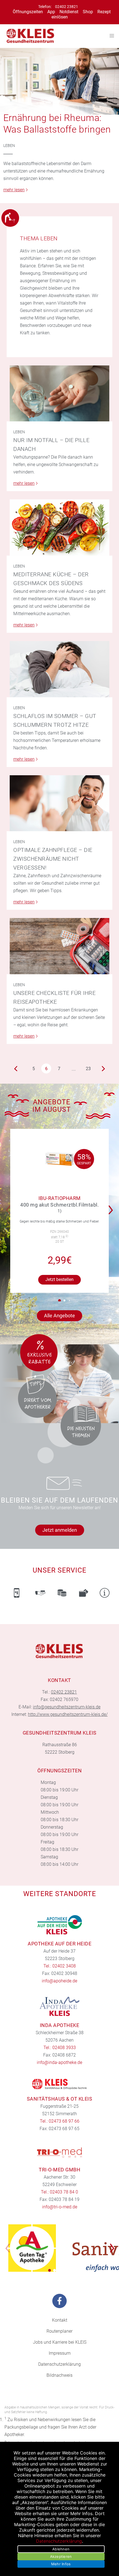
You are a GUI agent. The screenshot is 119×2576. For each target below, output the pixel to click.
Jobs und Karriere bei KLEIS (60, 2342)
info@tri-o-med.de (60, 2207)
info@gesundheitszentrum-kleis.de (67, 1707)
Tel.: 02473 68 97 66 (60, 2121)
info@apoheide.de (59, 1981)
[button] (112, 1206)
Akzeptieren (61, 2556)
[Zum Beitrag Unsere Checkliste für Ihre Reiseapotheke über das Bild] (59, 946)
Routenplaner (59, 2331)
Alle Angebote (59, 1316)
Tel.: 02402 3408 (60, 1966)
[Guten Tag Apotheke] (32, 2248)
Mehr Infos (61, 2564)
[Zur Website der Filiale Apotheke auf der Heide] (59, 1925)
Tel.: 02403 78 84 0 (59, 2192)
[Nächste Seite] (103, 1068)
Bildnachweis (59, 2375)
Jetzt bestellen (59, 1279)
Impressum (60, 2353)
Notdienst (69, 12)
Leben (9, 146)
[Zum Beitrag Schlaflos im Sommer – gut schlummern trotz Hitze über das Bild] (59, 669)
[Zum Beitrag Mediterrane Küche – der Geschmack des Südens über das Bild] (59, 527)
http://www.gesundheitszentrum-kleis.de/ (68, 1714)
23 (88, 1069)
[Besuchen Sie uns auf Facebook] (59, 2301)
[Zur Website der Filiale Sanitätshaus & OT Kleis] (59, 2084)
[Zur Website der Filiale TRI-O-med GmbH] (59, 2152)
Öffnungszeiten (28, 12)
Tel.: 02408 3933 (60, 2048)
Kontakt (60, 2320)
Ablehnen (61, 2549)
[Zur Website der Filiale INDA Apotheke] (59, 2006)
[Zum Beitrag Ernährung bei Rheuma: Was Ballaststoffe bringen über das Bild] (59, 81)
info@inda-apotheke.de (59, 2062)
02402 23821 (67, 7)
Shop (88, 12)
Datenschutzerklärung (59, 2364)
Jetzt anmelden (60, 1530)
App (51, 12)
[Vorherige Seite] (16, 1068)
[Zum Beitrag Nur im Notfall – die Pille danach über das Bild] (59, 394)
